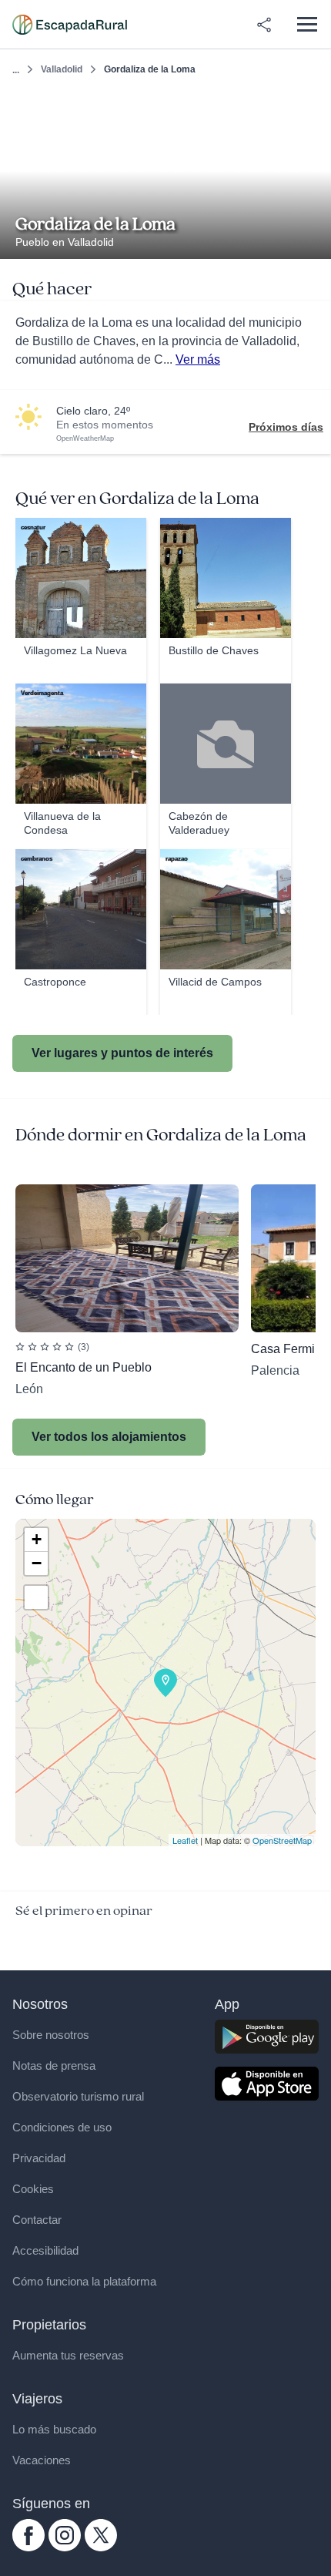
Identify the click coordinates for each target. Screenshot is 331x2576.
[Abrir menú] (307, 24)
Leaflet (185, 1840)
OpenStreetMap (282, 1840)
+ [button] (37, 1539)
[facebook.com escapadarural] (28, 2547)
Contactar (37, 2220)
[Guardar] (314, 106)
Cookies (33, 2189)
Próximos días (286, 427)
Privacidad (39, 2158)
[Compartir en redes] (264, 25)
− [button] (37, 1563)
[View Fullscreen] (36, 1597)
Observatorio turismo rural (78, 2096)
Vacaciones (42, 2460)
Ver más (198, 359)
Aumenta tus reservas (68, 2355)
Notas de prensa (54, 2066)
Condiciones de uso (62, 2127)
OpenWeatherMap (85, 438)
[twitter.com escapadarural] (101, 2547)
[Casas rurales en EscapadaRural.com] (70, 25)
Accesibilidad (45, 2250)
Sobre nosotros (51, 2035)
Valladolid (62, 69)
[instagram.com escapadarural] (65, 2547)
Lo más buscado (54, 2429)
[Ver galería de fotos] (315, 241)
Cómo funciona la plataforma (84, 2281)
